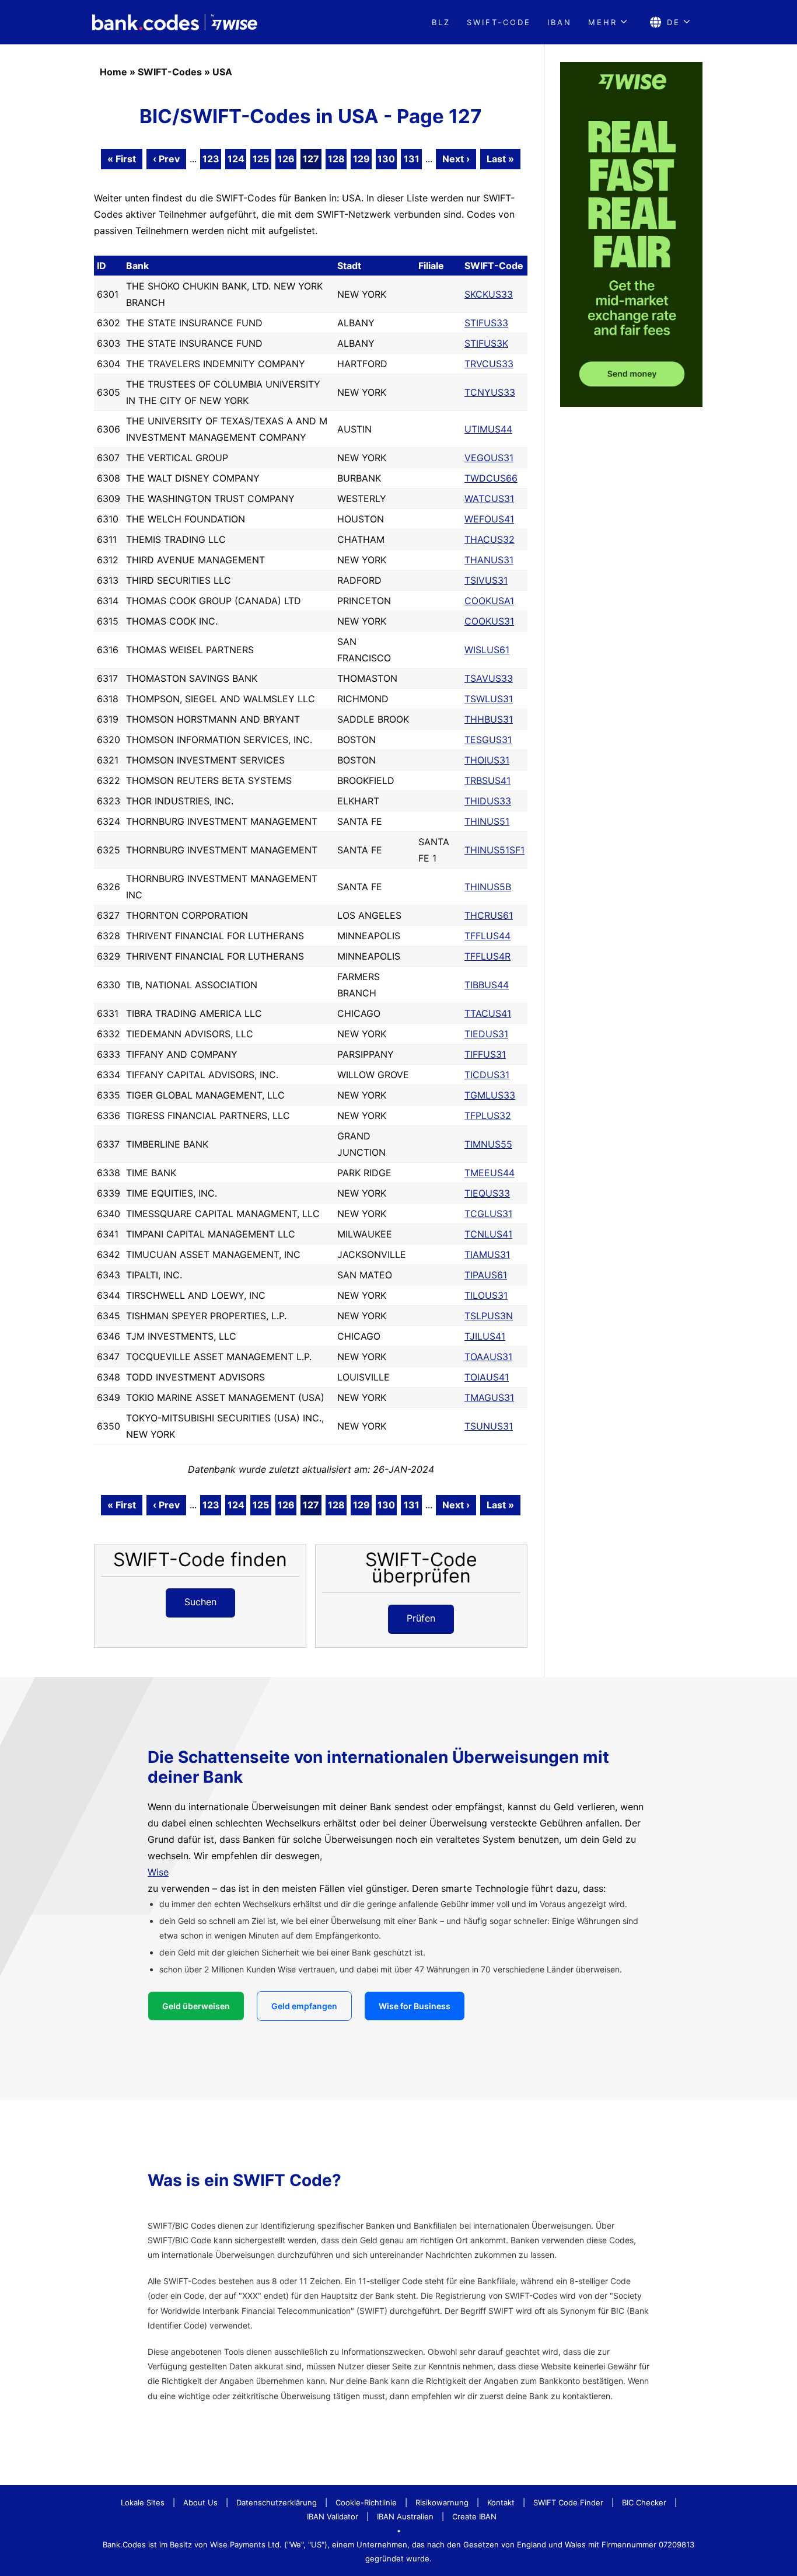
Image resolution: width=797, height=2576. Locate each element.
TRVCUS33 (489, 364)
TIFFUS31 (485, 1054)
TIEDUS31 (486, 1034)
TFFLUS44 (487, 936)
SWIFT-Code (499, 22)
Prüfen (421, 1618)
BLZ (441, 22)
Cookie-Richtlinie (366, 2502)
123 (211, 159)
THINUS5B (488, 887)
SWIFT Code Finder (568, 2502)
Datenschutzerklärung (277, 2502)
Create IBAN (474, 2516)
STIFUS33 (486, 323)
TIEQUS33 (487, 1193)
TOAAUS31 (488, 1357)
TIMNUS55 (488, 1144)
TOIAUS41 (487, 1377)
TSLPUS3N (489, 1316)
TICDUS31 (487, 1075)
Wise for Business (415, 2006)
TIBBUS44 (487, 985)
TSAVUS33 (489, 678)
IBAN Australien (405, 2516)
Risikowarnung (442, 2502)
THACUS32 (490, 539)
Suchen (200, 1602)
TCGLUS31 (488, 1214)
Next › (456, 159)
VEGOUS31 (489, 458)
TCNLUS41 (488, 1234)
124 (236, 159)
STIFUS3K (486, 343)
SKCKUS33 (489, 294)
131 (412, 159)
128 (336, 159)
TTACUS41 (488, 1013)
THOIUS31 (487, 760)
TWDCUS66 (491, 478)
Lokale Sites (143, 2502)
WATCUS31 (489, 499)
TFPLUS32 (488, 1116)
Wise (158, 1872)
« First (122, 159)
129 (361, 159)
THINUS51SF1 (494, 850)
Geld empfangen (304, 2006)
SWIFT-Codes (170, 72)
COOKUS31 (489, 621)
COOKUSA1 (489, 601)
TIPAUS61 (486, 1275)
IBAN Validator (333, 2516)
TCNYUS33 (490, 392)
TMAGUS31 (489, 1397)
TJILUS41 (485, 1336)
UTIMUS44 (488, 429)
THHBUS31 (489, 719)
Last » (500, 159)
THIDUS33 (488, 801)
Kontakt (501, 2502)
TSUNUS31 (489, 1426)
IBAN (560, 22)
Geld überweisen (196, 2006)
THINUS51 (487, 821)
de (674, 22)
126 (286, 159)
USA (222, 72)
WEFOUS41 (489, 519)
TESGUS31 (488, 740)
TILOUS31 (486, 1295)
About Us (200, 2502)
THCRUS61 (489, 915)
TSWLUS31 (489, 699)
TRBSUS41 (487, 780)
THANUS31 (489, 560)
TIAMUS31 (487, 1254)
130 (386, 159)
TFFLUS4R (487, 956)
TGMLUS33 (490, 1095)
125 (261, 159)
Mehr (603, 22)
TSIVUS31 (486, 580)
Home (113, 72)
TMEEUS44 (490, 1173)
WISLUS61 (487, 650)
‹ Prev (166, 159)
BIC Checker (644, 2502)
